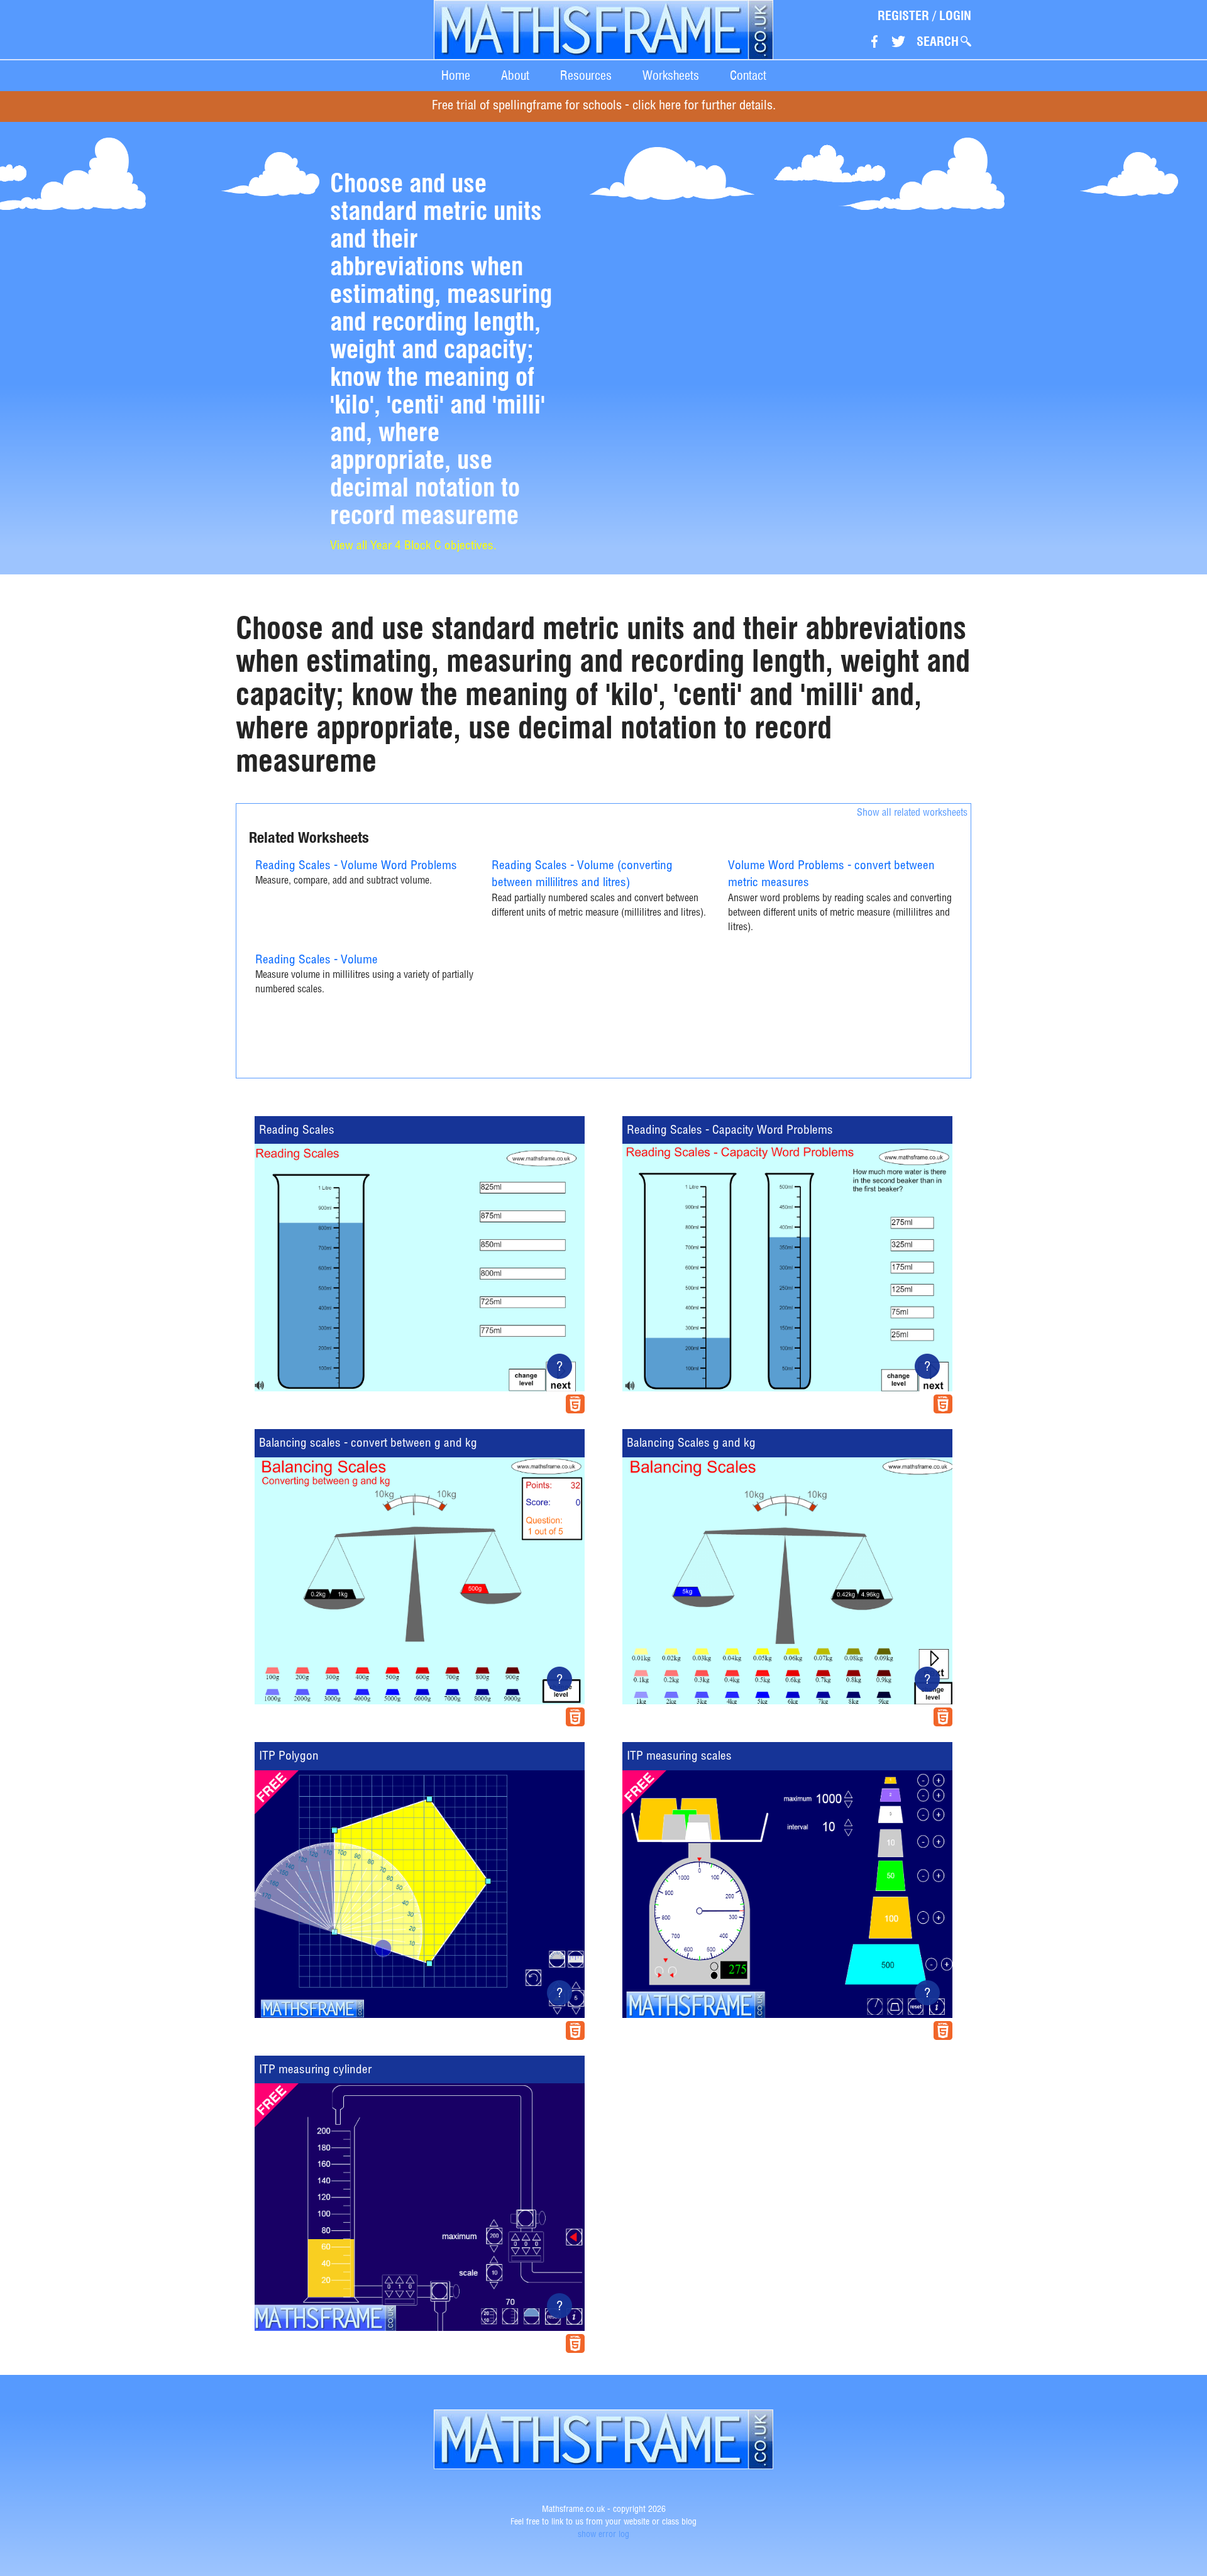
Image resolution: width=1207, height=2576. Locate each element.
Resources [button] (586, 75)
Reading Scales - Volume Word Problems (356, 866)
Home (456, 75)
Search (938, 41)
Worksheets (671, 75)
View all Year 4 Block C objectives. (413, 546)
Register (903, 16)
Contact (748, 75)
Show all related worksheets (912, 814)
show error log (603, 2535)
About (515, 75)
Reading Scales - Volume (317, 961)
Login (955, 16)
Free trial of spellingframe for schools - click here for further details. (604, 107)
